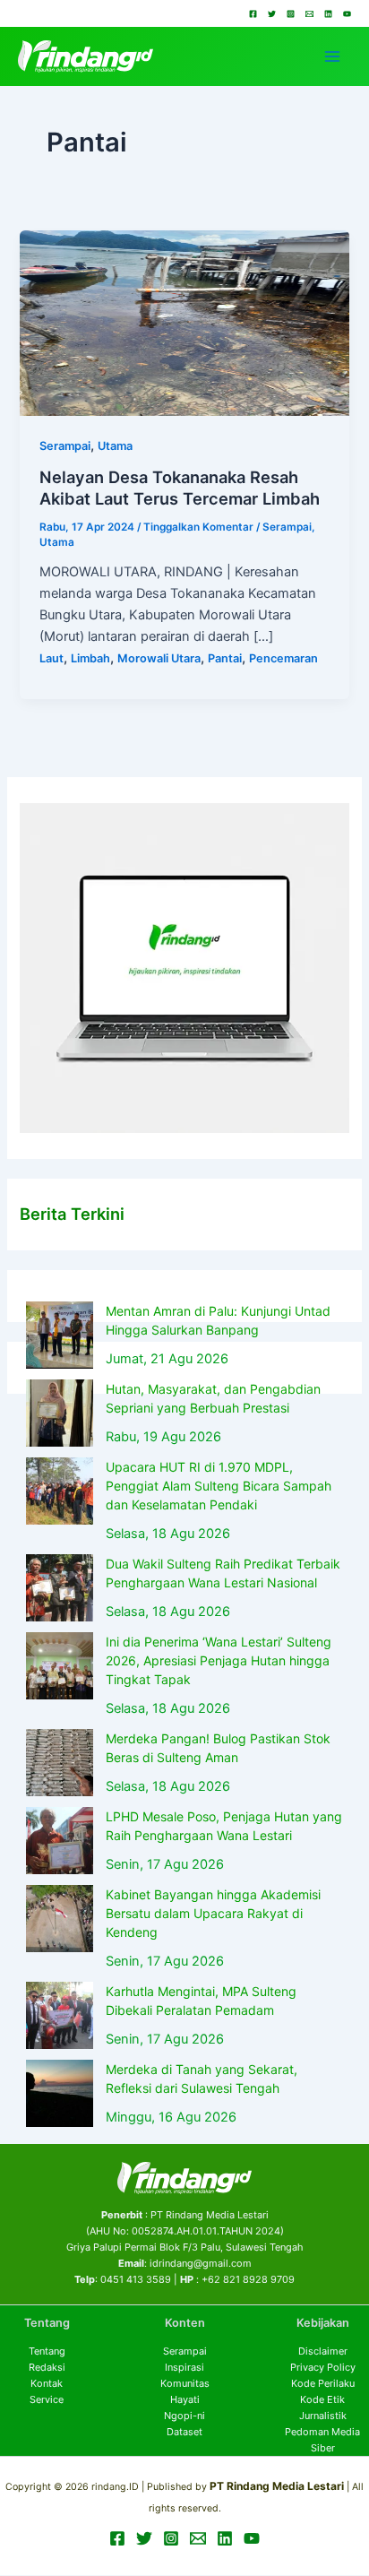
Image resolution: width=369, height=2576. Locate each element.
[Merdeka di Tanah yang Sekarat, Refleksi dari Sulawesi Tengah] (60, 2093)
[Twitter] (272, 14)
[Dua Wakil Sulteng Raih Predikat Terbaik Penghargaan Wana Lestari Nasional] (60, 1588)
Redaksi (47, 2367)
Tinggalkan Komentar (198, 527)
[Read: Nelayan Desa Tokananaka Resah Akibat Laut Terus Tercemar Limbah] (184, 322)
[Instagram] (291, 14)
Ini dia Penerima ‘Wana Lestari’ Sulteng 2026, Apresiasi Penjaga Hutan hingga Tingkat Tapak (219, 1660)
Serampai (65, 446)
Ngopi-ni (184, 2416)
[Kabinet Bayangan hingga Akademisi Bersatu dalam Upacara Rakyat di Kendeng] (60, 1919)
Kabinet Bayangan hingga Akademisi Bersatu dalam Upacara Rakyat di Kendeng (213, 1913)
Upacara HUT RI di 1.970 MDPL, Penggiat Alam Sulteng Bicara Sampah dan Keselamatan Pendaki (219, 1486)
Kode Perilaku (323, 2383)
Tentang (47, 2351)
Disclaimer (323, 2351)
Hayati (185, 2399)
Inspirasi (184, 2367)
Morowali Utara (159, 658)
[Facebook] (253, 14)
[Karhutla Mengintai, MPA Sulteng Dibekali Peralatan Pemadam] (60, 2015)
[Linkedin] (328, 14)
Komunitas (185, 2383)
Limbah (90, 658)
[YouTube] (347, 14)
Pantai (225, 658)
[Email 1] (309, 14)
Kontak (47, 2383)
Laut (51, 658)
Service (47, 2399)
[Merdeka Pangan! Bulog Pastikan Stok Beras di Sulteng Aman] (60, 1763)
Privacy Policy (323, 2367)
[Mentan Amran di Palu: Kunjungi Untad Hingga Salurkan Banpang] (60, 1335)
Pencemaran (283, 658)
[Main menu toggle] (332, 56)
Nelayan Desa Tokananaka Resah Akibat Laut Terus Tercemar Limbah (180, 488)
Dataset (184, 2432)
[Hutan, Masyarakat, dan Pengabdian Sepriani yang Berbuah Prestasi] (60, 1413)
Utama (115, 446)
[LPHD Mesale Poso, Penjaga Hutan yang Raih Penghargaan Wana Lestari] (60, 1841)
